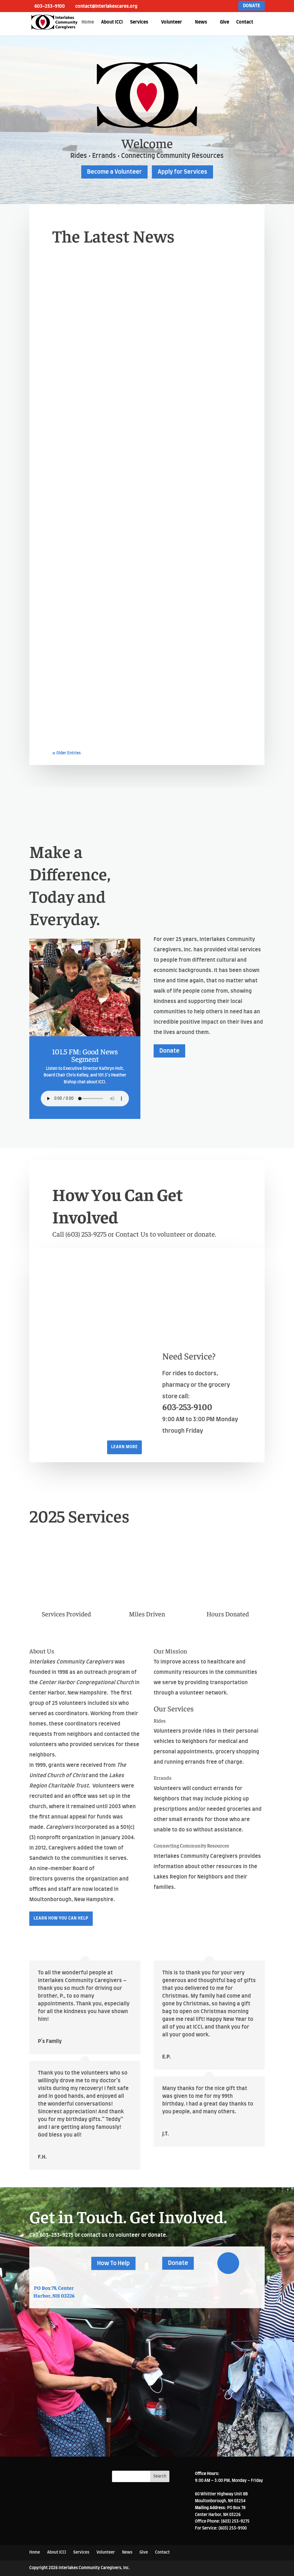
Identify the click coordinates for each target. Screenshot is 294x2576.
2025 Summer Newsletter (104, 711)
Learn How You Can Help (61, 1918)
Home (88, 22)
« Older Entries (66, 753)
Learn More (124, 1447)
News (201, 22)
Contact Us (133, 1234)
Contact (245, 22)
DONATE (252, 6)
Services (139, 22)
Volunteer (172, 22)
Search (160, 2476)
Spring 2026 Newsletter (101, 386)
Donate (169, 1051)
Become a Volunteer (114, 172)
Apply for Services (182, 172)
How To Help (113, 2263)
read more (69, 396)
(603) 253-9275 (87, 1234)
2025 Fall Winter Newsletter (110, 549)
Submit (232, 2425)
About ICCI (112, 22)
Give (225, 22)
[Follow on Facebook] (228, 2263)
